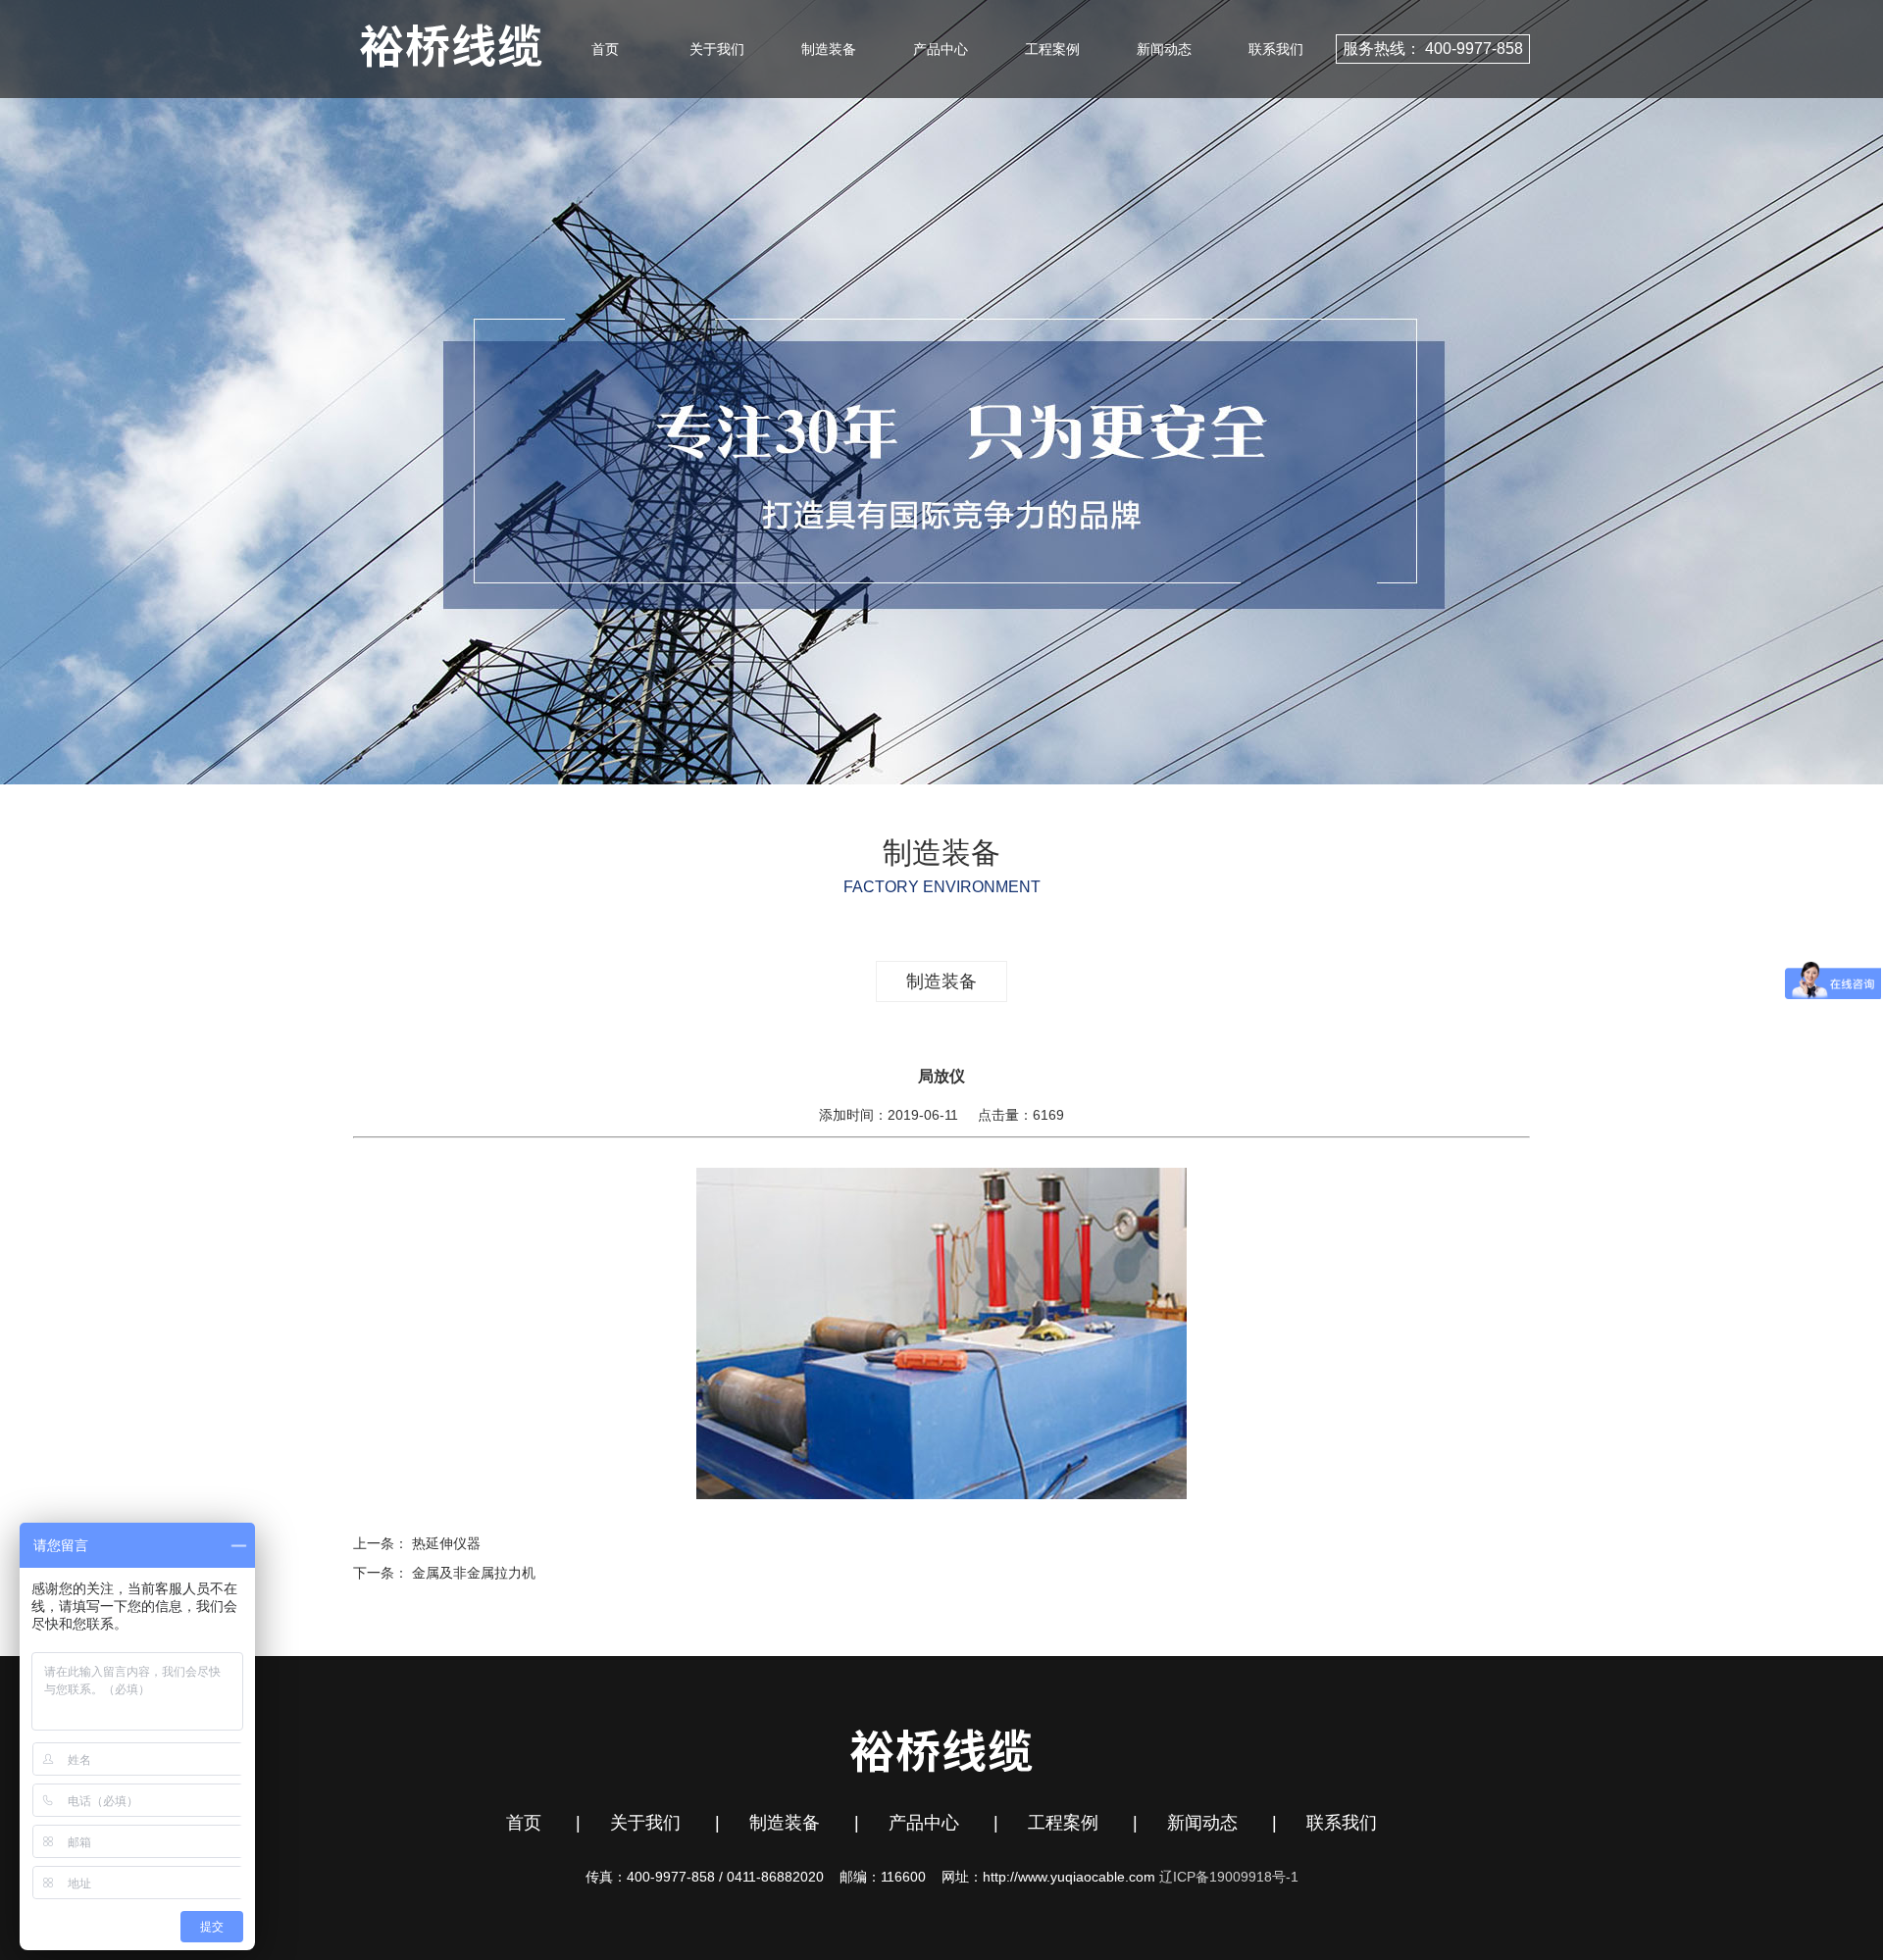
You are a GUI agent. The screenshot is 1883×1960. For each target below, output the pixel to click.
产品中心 (941, 49)
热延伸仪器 (446, 1543)
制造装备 (829, 49)
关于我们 (717, 49)
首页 (605, 49)
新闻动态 (1164, 49)
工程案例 (1052, 49)
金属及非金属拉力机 (474, 1573)
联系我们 (1276, 49)
